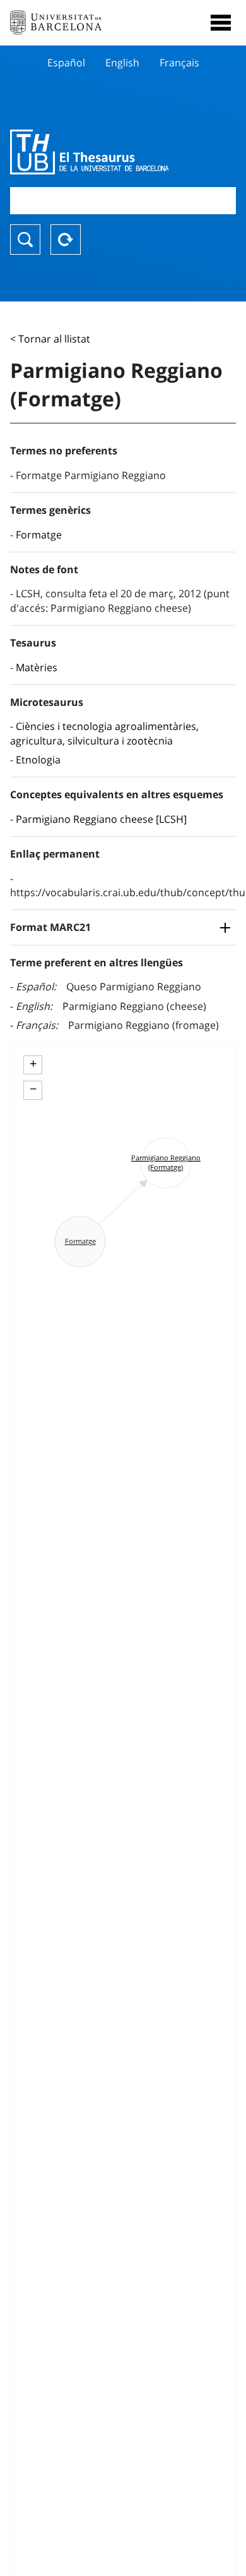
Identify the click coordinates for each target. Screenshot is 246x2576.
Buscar (25, 240)
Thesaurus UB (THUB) (89, 152)
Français (179, 63)
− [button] (33, 1089)
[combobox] (123, 201)
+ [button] (33, 1064)
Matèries (37, 667)
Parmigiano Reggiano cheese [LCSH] (101, 819)
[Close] (221, 23)
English (122, 63)
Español (66, 63)
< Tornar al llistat (50, 339)
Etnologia (38, 760)
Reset (66, 240)
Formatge (39, 535)
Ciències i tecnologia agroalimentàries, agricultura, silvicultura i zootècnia (104, 733)
